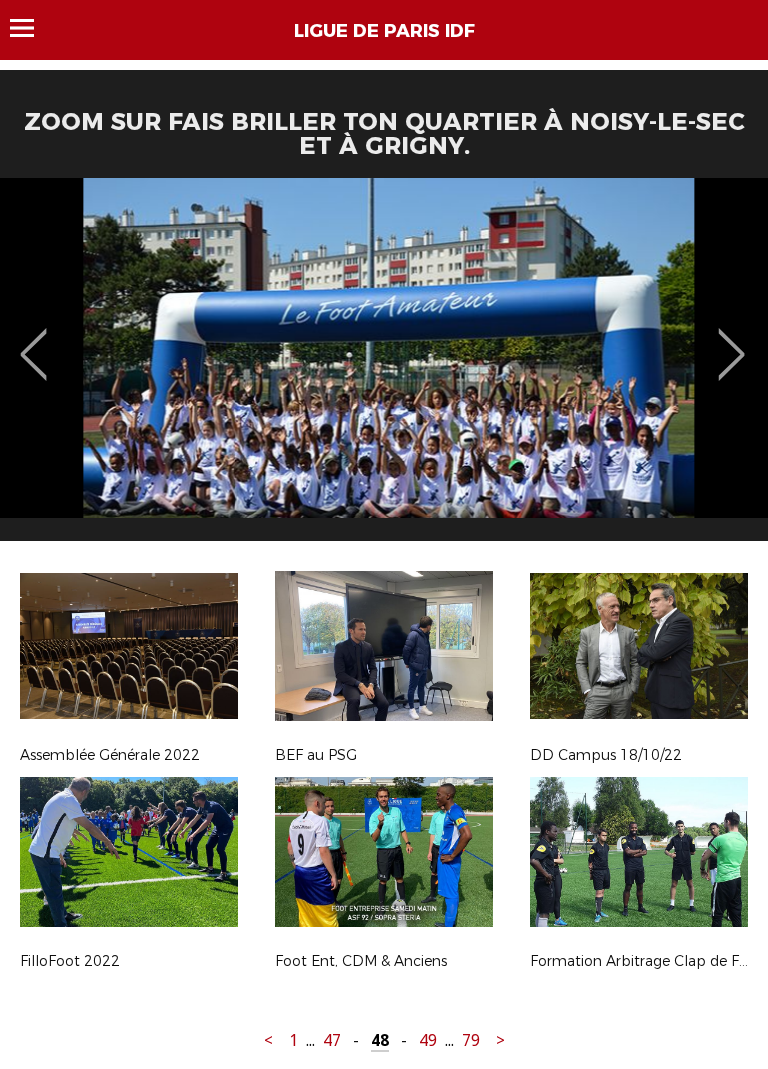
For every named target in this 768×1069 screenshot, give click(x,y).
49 (428, 1040)
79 (471, 1040)
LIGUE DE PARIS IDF (384, 31)
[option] (384, 367)
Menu (31, 28)
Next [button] (731, 340)
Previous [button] (33, 340)
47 (332, 1040)
